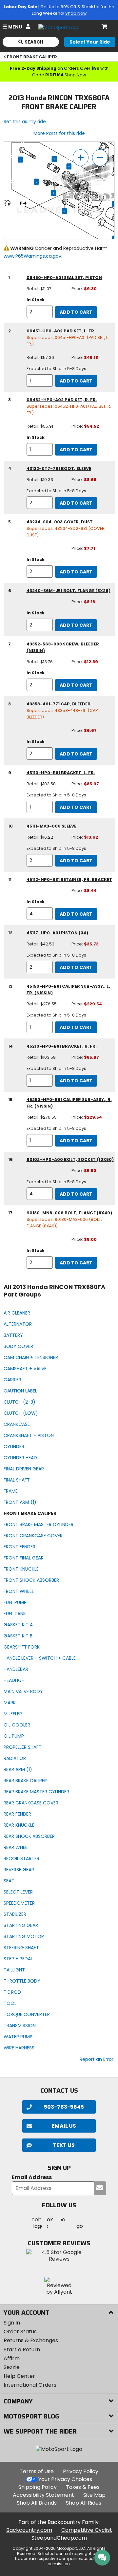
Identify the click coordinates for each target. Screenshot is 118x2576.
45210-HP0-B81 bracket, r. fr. (62, 1046)
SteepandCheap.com (59, 2538)
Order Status (20, 2332)
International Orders (30, 2385)
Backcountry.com (29, 2530)
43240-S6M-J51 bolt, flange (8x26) (69, 591)
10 (55, 159)
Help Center (19, 2376)
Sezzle (12, 2367)
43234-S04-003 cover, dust (60, 522)
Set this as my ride (25, 121)
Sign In (12, 2323)
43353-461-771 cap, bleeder (59, 704)
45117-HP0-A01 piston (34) (57, 933)
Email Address (32, 2178)
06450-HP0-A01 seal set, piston (64, 278)
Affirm (12, 2358)
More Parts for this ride (59, 133)
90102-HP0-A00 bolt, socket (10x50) (70, 1159)
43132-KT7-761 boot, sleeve (59, 468)
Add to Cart (76, 312)
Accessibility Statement (43, 2495)
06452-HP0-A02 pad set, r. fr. (62, 400)
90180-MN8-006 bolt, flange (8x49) (69, 1213)
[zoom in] (81, 158)
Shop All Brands (37, 2503)
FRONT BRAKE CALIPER (32, 57)
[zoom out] (100, 158)
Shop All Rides (84, 2503)
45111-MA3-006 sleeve (51, 826)
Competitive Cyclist (87, 2530)
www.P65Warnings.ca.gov (32, 256)
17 (20, 159)
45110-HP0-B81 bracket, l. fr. (61, 773)
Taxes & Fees (83, 2487)
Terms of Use (37, 2471)
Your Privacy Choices (65, 2479)
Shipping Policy (38, 2487)
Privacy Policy (81, 2471)
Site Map (94, 2495)
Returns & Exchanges (31, 2340)
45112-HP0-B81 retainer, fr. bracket (69, 879)
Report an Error (97, 2059)
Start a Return (22, 2350)
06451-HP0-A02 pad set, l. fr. (61, 331)
